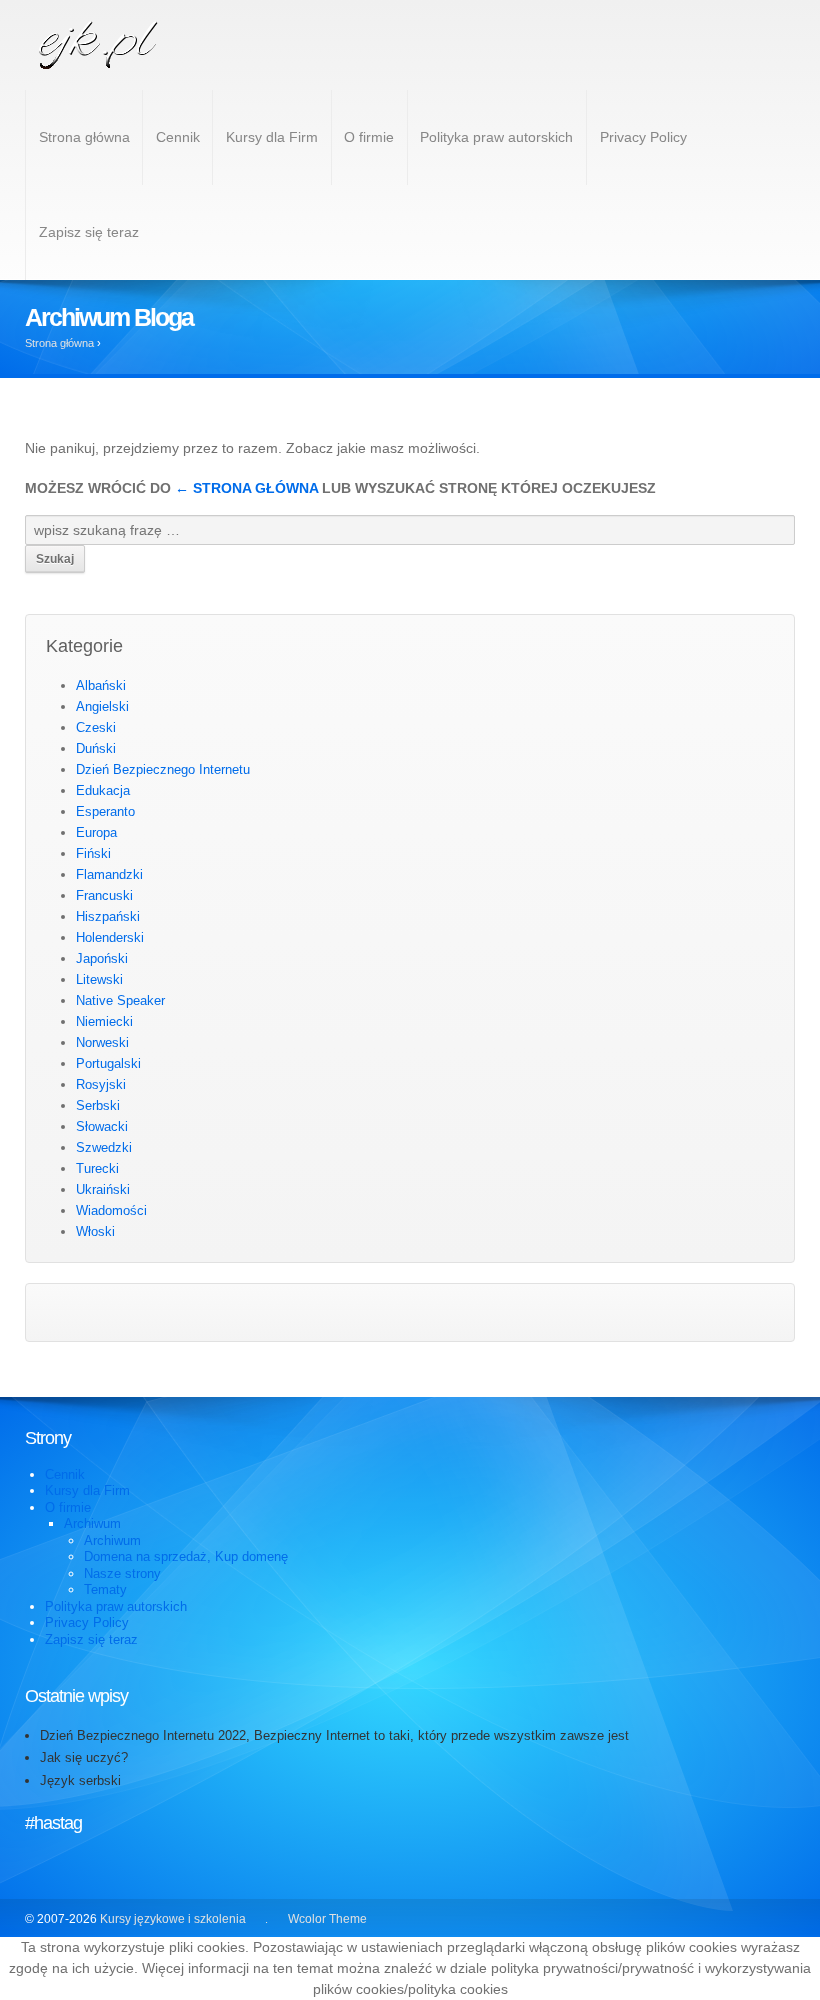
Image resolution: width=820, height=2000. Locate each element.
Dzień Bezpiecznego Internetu (163, 769)
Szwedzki (104, 1147)
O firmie (369, 137)
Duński (96, 748)
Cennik (178, 137)
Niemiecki (104, 1021)
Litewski (99, 979)
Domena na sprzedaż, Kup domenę (186, 1556)
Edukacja (103, 790)
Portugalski (108, 1063)
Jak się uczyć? (84, 1757)
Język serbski (80, 1780)
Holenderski (110, 937)
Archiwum (92, 1523)
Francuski (104, 895)
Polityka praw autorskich (496, 137)
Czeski (96, 727)
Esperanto (105, 811)
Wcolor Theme (327, 1919)
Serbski (98, 1105)
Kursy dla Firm (272, 137)
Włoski (95, 1231)
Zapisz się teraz (89, 232)
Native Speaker (120, 1000)
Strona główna (84, 137)
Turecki (97, 1168)
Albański (101, 685)
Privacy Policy (643, 137)
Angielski (102, 706)
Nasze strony (122, 1573)
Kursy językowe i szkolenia (173, 1919)
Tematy (105, 1589)
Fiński (93, 853)
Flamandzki (109, 874)
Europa (96, 832)
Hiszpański (108, 916)
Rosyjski (101, 1084)
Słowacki (102, 1126)
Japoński (102, 958)
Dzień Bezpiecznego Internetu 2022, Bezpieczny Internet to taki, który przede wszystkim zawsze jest (334, 1735)
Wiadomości (111, 1210)
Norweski (102, 1042)
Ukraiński (103, 1189)
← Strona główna (246, 488)
